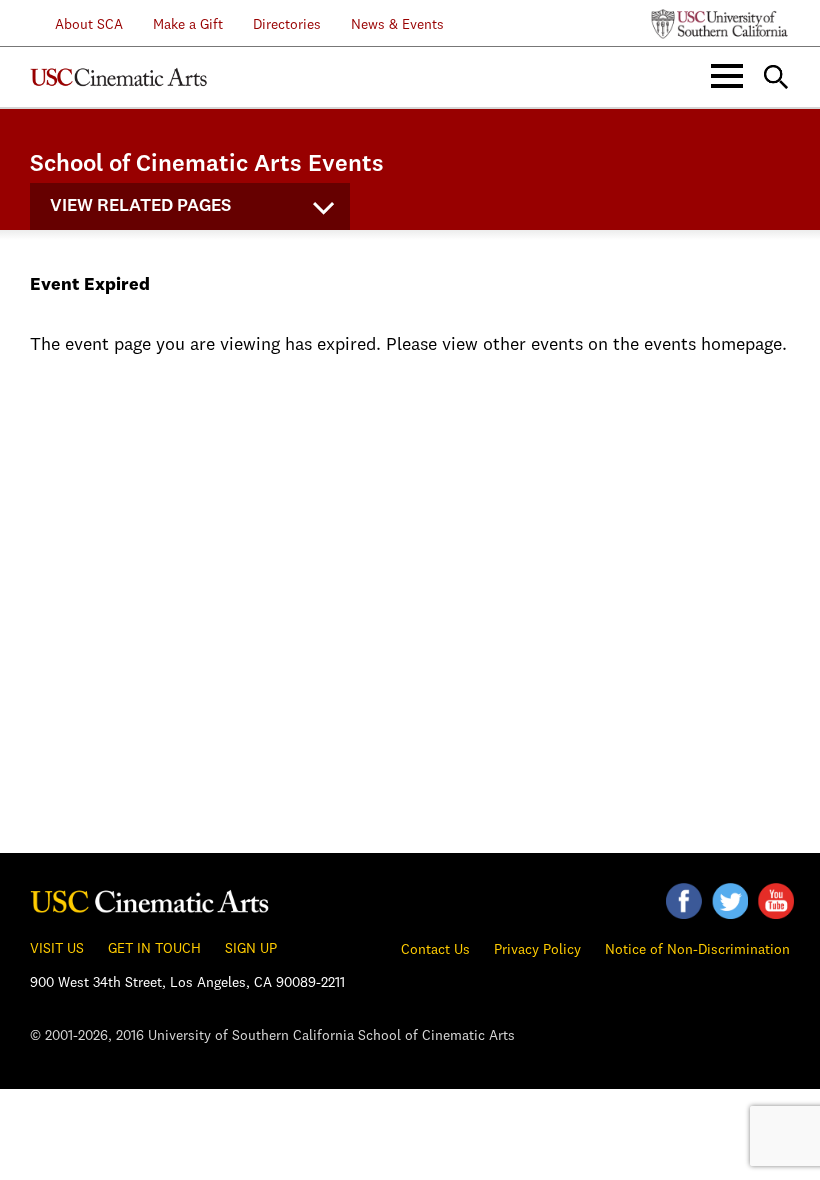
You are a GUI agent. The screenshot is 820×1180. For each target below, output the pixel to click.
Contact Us (435, 950)
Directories (287, 25)
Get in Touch (154, 949)
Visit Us (57, 949)
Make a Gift (188, 25)
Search (776, 77)
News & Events (397, 25)
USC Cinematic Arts (119, 77)
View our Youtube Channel (776, 901)
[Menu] (727, 77)
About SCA (77, 25)
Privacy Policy (537, 950)
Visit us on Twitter (730, 901)
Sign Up (251, 949)
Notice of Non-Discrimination (697, 950)
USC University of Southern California (720, 24)
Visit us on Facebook (684, 901)
